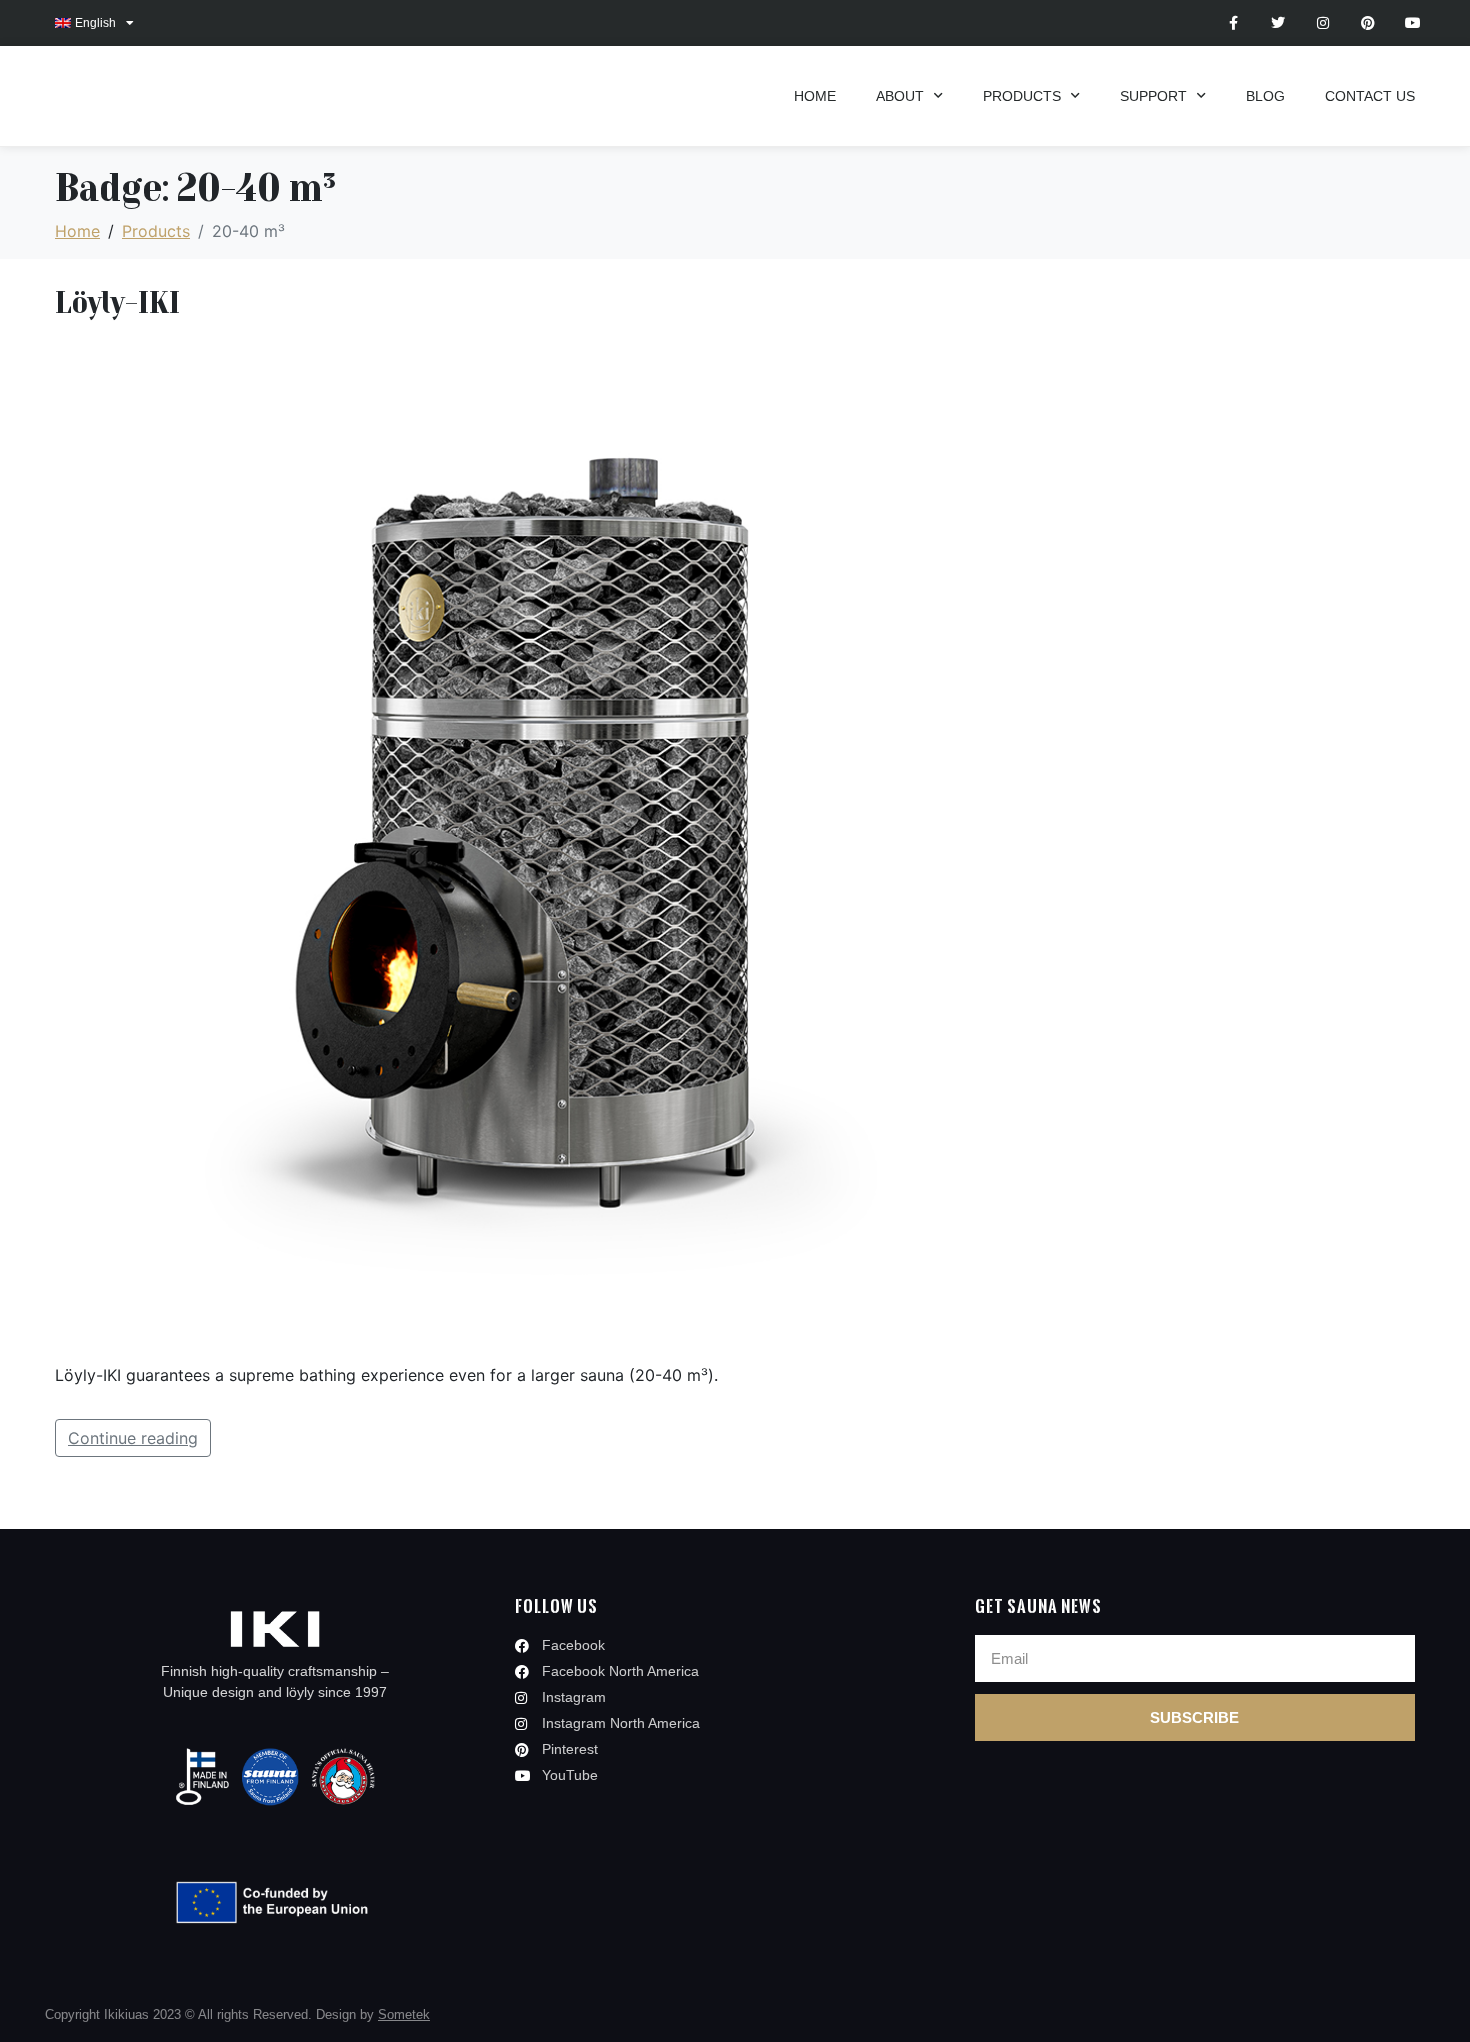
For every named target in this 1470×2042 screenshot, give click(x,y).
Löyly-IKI (117, 301)
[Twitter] (1278, 23)
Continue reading (133, 1438)
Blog (1265, 96)
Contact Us (1370, 96)
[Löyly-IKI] (560, 841)
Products (1022, 96)
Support (1153, 96)
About (900, 96)
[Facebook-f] (1233, 23)
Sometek (404, 2014)
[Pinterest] (1367, 23)
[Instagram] (1323, 23)
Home (815, 96)
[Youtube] (1412, 23)
